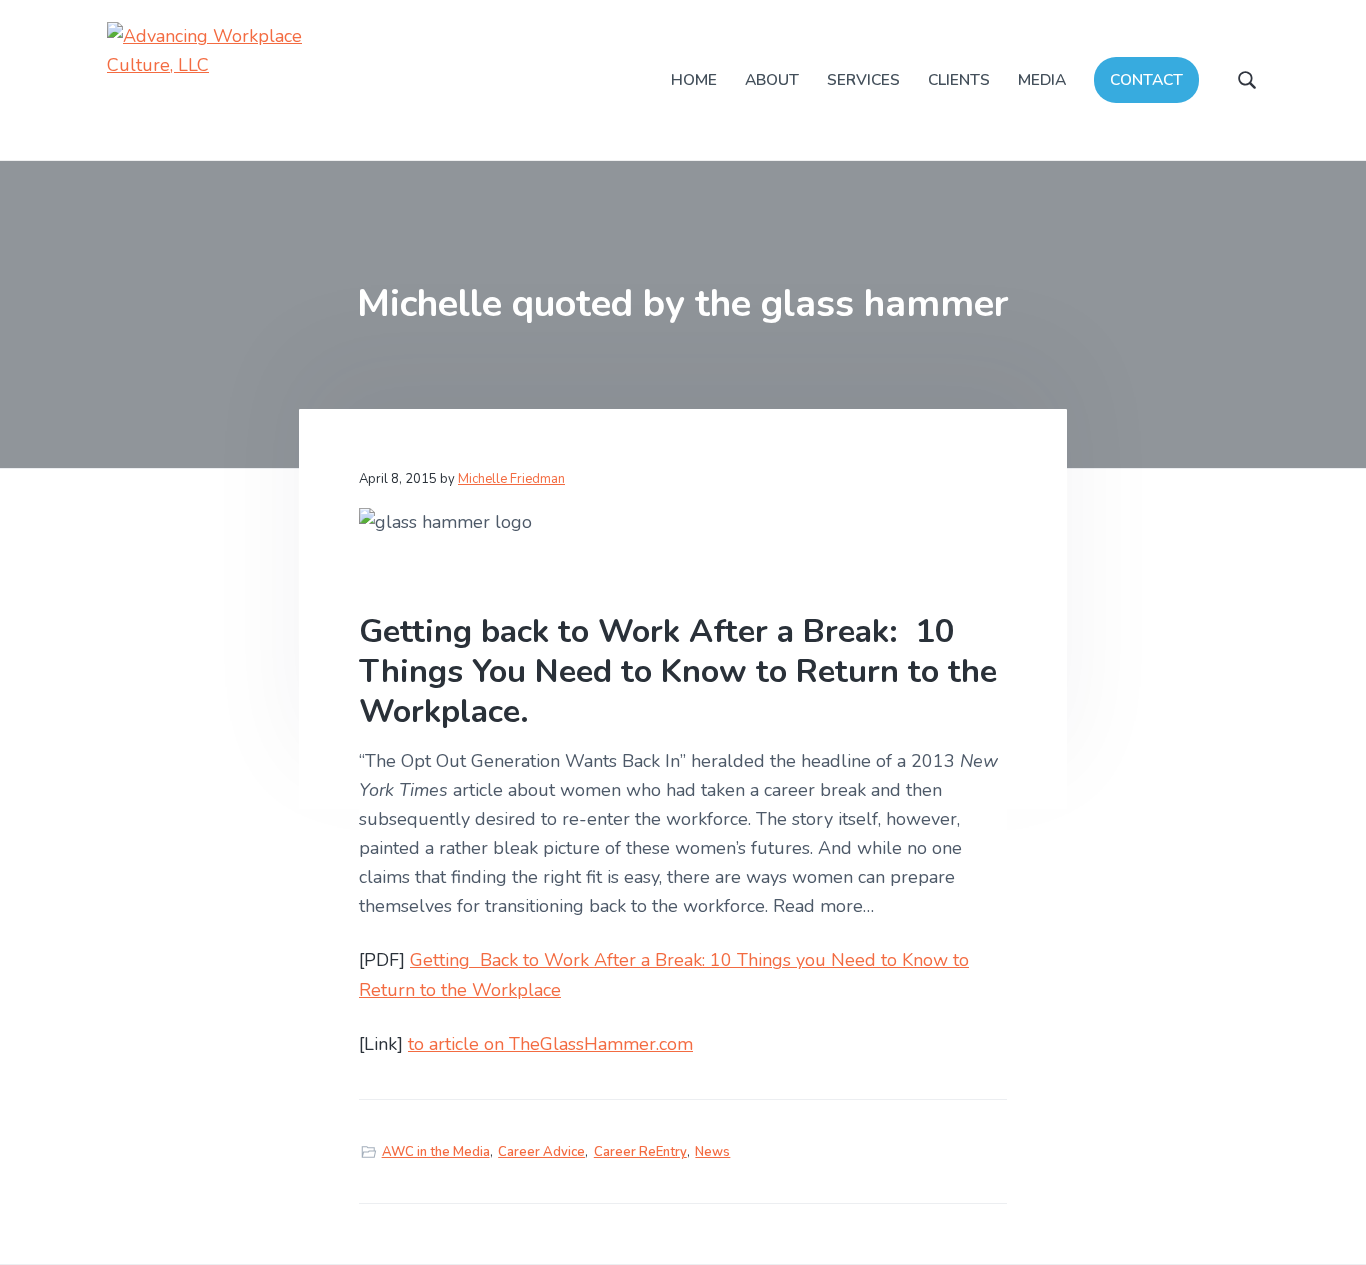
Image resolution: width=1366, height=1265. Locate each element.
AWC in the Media (436, 1152)
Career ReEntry (640, 1152)
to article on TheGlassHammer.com (550, 1044)
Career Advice (541, 1152)
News (712, 1152)
